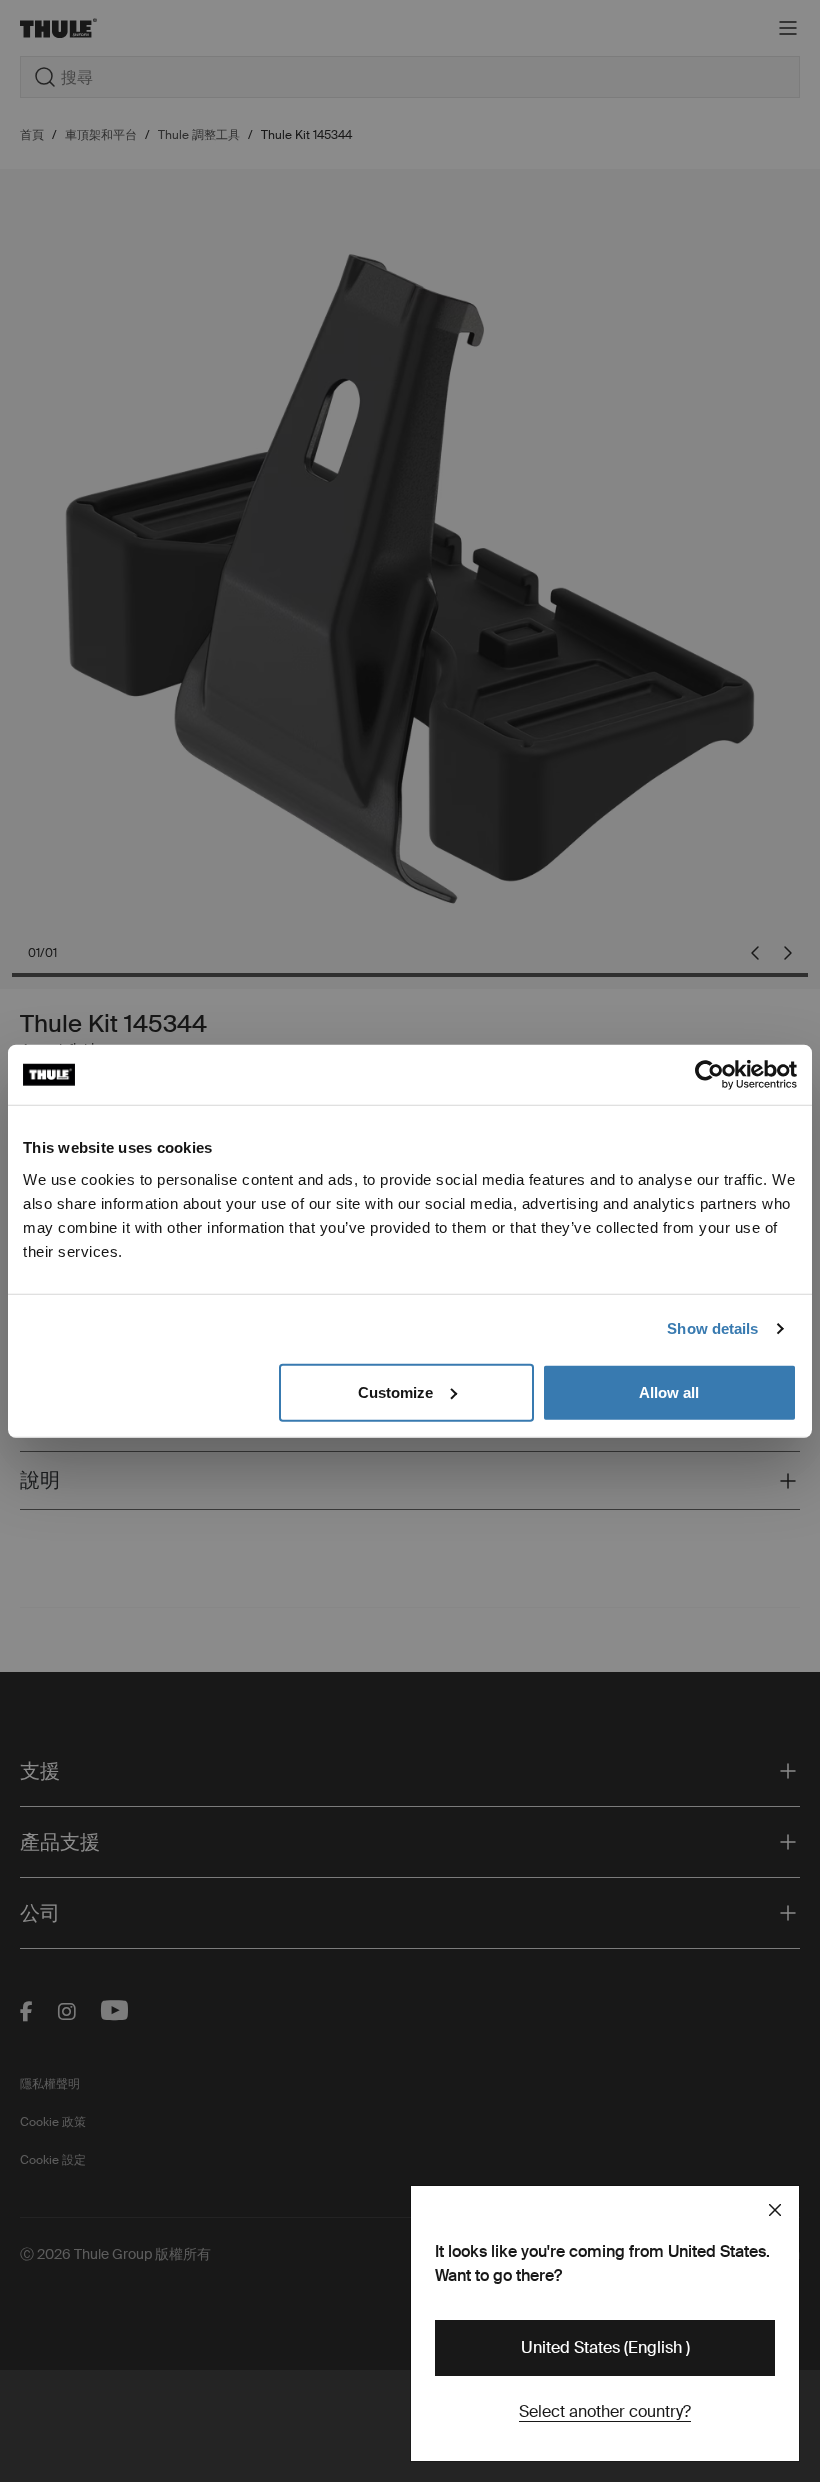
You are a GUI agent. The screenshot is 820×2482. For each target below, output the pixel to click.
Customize (395, 1391)
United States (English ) (605, 2347)
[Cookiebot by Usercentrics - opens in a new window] (709, 1075)
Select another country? (605, 2411)
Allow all (669, 1391)
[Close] (775, 2210)
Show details (712, 1328)
